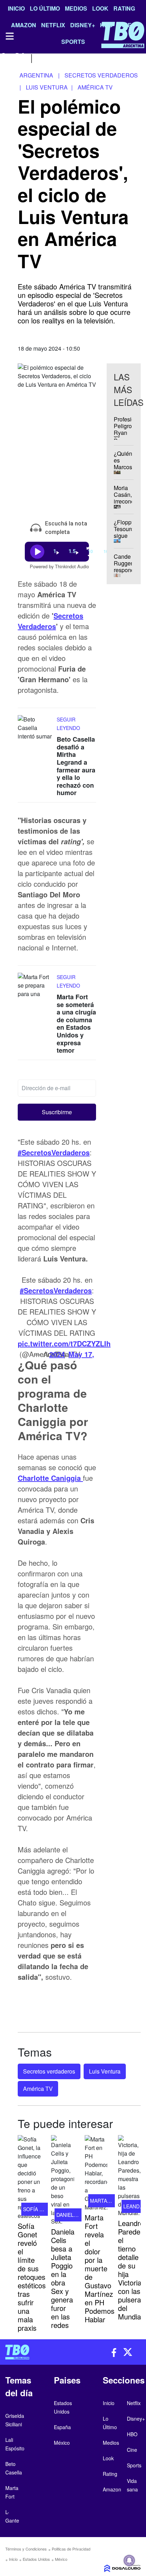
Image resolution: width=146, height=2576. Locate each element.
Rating (124, 8)
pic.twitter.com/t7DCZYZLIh (64, 1343)
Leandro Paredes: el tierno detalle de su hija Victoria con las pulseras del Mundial (132, 2270)
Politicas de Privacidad (71, 2549)
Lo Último (45, 8)
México (61, 2559)
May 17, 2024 (72, 1354)
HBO (132, 2434)
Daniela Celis (74, 2215)
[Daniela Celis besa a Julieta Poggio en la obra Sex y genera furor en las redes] (62, 2180)
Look (100, 8)
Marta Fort (106, 2201)
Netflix (134, 2403)
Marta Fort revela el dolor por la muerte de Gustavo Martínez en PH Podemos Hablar (100, 2268)
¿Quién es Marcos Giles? (123, 464)
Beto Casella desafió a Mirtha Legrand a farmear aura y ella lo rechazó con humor (76, 766)
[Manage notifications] (129, 2560)
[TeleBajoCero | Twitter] (20, 57)
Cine (132, 2450)
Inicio (16, 8)
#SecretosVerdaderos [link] (54, 1152)
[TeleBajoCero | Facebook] (4, 57)
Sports (134, 2465)
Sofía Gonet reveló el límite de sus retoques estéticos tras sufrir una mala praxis (32, 2277)
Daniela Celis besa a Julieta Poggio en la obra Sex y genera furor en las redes (63, 2278)
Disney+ (136, 2419)
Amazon (112, 2489)
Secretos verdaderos (49, 2071)
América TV (38, 2089)
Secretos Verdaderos (50, 621)
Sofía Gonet (40, 2209)
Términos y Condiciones (26, 2549)
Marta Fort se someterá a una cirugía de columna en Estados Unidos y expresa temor (76, 1023)
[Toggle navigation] (9, 36)
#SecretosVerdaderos (56, 1290)
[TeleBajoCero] (36, 2352)
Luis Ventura (105, 2071)
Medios (76, 8)
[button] (57, 1112)
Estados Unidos (36, 2559)
